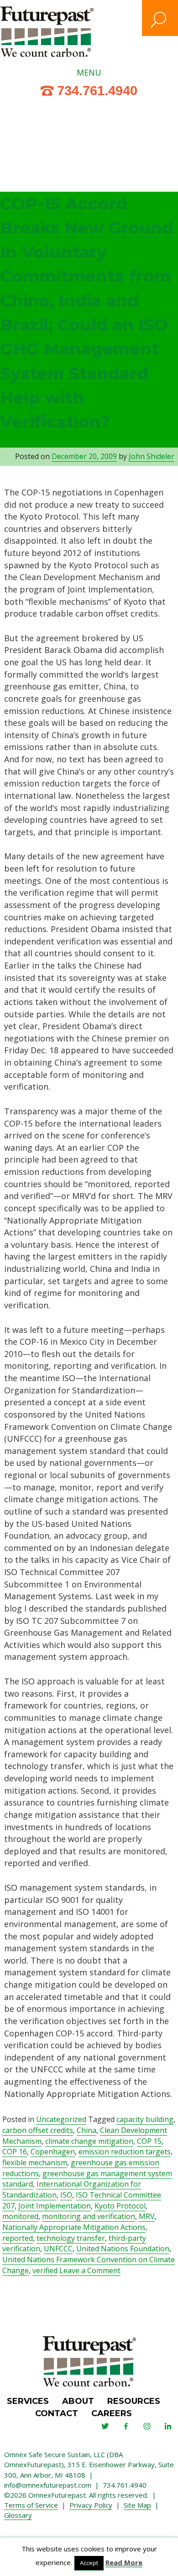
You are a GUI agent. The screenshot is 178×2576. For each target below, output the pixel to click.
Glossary (18, 2515)
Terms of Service (31, 2505)
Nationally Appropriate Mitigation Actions (74, 2227)
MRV (147, 2216)
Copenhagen (53, 2152)
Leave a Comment (90, 2271)
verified (45, 2270)
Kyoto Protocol (120, 2206)
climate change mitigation (89, 2141)
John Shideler (152, 456)
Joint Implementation (55, 2206)
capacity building (145, 2119)
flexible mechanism (35, 2163)
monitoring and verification (89, 2216)
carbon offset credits (38, 2130)
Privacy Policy (91, 2505)
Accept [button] (89, 2563)
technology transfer (71, 2238)
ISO (66, 2195)
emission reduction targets (125, 2152)
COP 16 (15, 2152)
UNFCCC (58, 2249)
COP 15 (149, 2141)
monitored (20, 2216)
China (86, 2130)
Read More (124, 2562)
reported (18, 2238)
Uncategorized (61, 2119)
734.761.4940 (97, 91)
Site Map (137, 2505)
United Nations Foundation (123, 2249)
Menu (89, 72)
